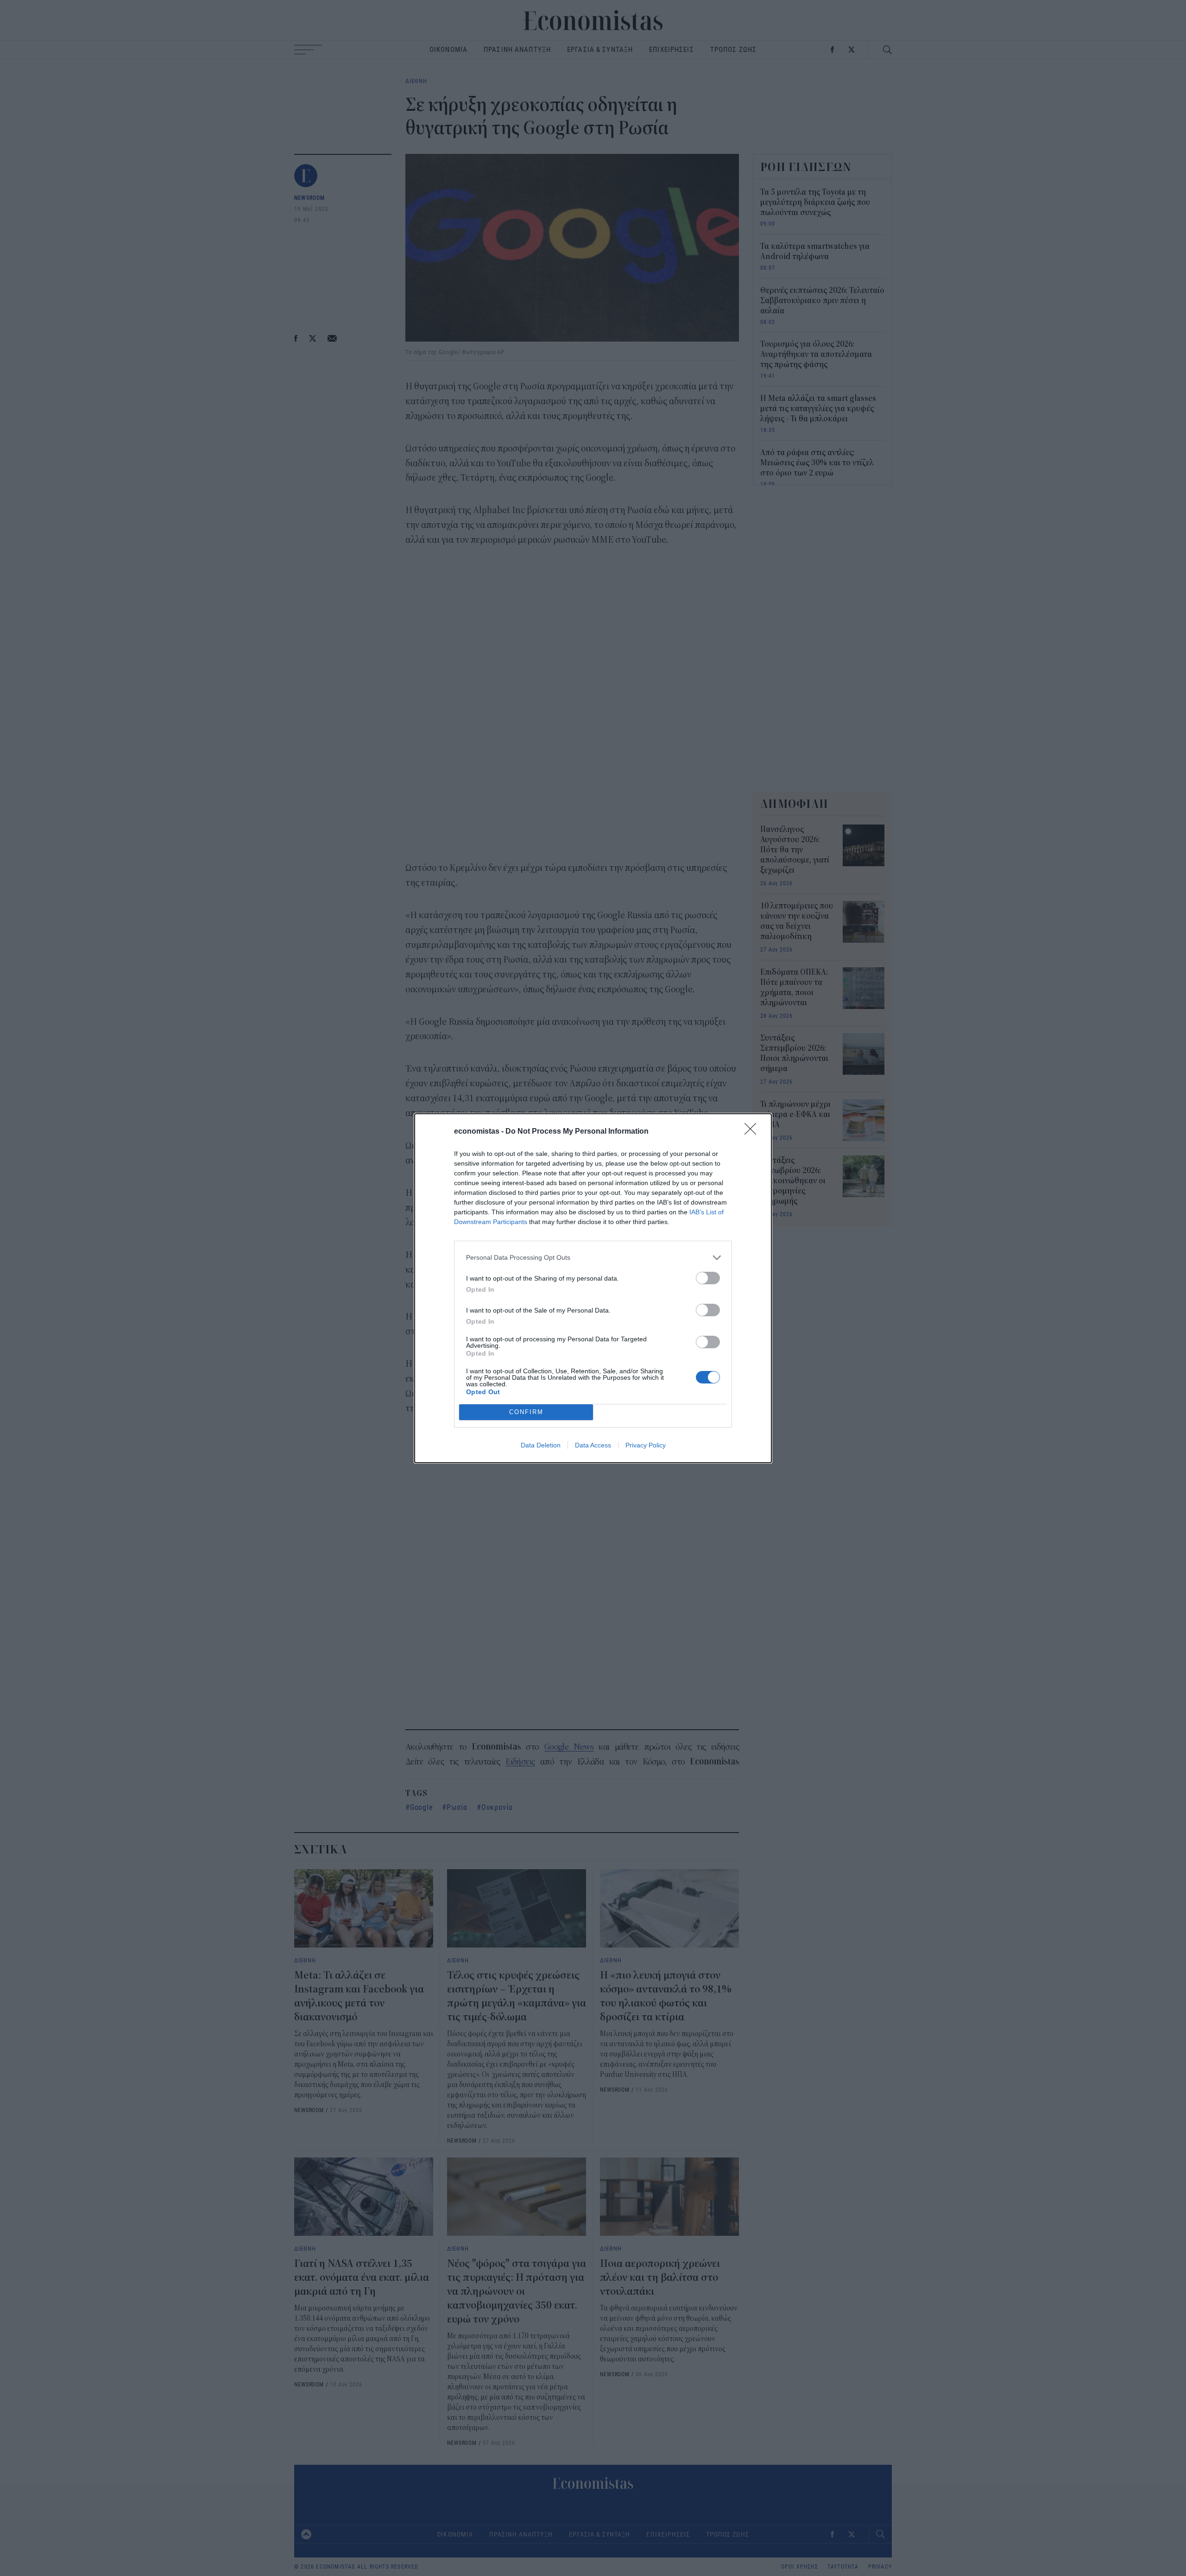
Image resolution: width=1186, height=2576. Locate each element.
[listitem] (593, 1258)
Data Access (593, 1445)
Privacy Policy (646, 1445)
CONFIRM (526, 1412)
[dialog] (593, 1288)
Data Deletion (541, 1445)
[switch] (708, 1278)
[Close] (753, 1132)
